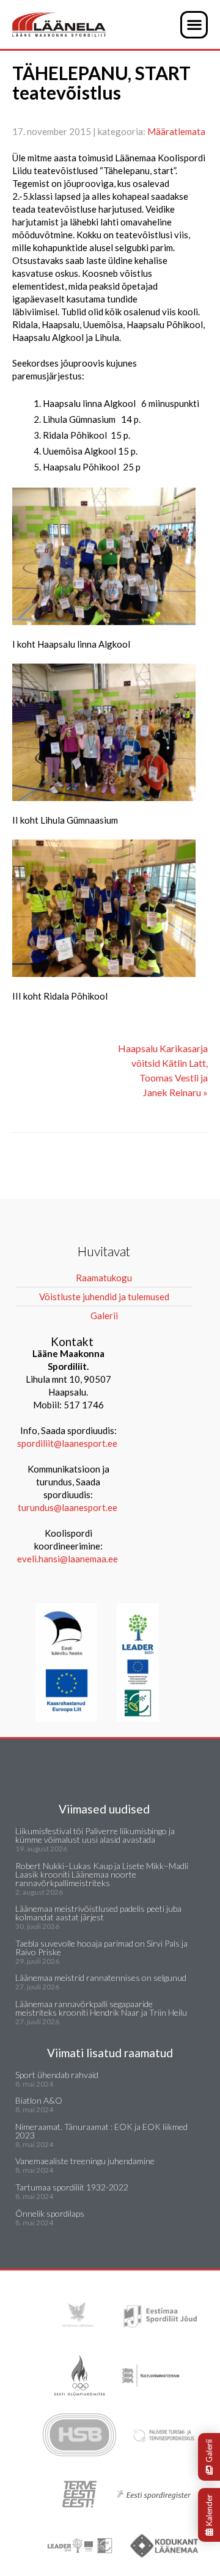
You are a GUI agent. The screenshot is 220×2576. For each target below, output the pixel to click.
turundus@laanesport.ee (68, 1507)
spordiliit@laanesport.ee (67, 1443)
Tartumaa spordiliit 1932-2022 (72, 2187)
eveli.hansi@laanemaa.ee (68, 1559)
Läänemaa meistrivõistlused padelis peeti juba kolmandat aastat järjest (98, 1913)
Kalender (209, 2510)
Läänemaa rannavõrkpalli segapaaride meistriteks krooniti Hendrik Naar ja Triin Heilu (101, 2008)
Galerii (209, 2451)
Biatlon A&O (39, 2100)
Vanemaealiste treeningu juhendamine (85, 2161)
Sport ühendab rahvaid (57, 2075)
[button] (194, 25)
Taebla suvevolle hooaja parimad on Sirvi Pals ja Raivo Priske (101, 1948)
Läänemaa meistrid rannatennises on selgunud (101, 1978)
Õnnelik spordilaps (50, 2213)
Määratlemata (176, 131)
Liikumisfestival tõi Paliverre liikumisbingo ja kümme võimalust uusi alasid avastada (95, 1835)
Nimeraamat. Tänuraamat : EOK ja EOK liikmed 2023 (101, 2131)
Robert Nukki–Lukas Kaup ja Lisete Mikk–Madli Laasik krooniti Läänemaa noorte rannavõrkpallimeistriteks (102, 1874)
